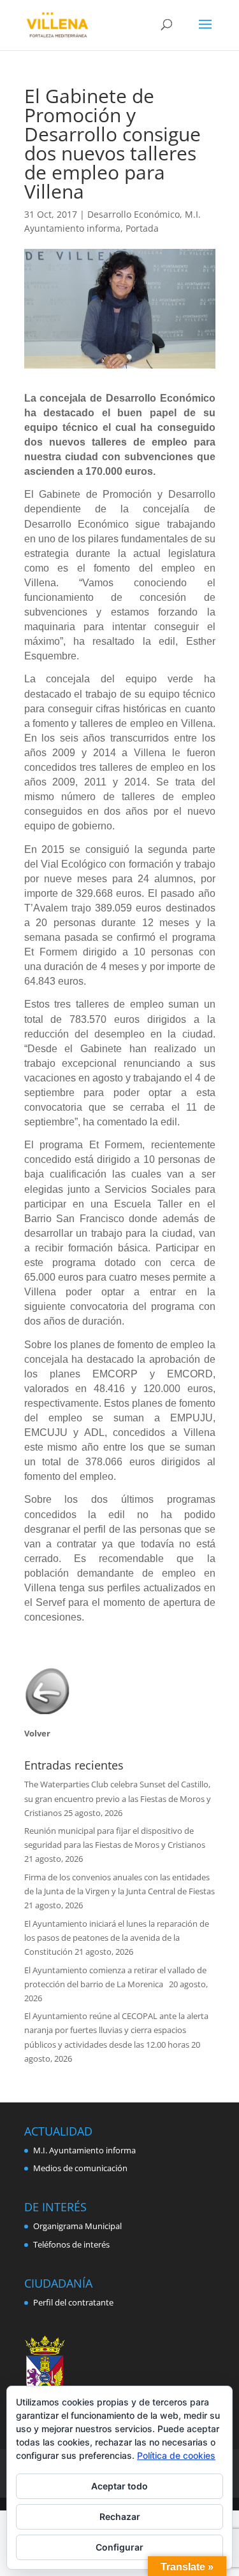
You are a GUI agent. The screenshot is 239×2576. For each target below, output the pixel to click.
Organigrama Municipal (77, 2226)
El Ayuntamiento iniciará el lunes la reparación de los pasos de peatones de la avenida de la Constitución (117, 1938)
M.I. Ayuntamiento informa (84, 2150)
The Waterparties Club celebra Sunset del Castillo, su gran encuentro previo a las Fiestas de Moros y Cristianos (118, 1798)
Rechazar (120, 2516)
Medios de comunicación (80, 2168)
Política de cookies (176, 2455)
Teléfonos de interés (71, 2244)
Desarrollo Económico (134, 214)
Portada (142, 228)
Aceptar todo (119, 2486)
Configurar (119, 2547)
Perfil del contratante (73, 2302)
